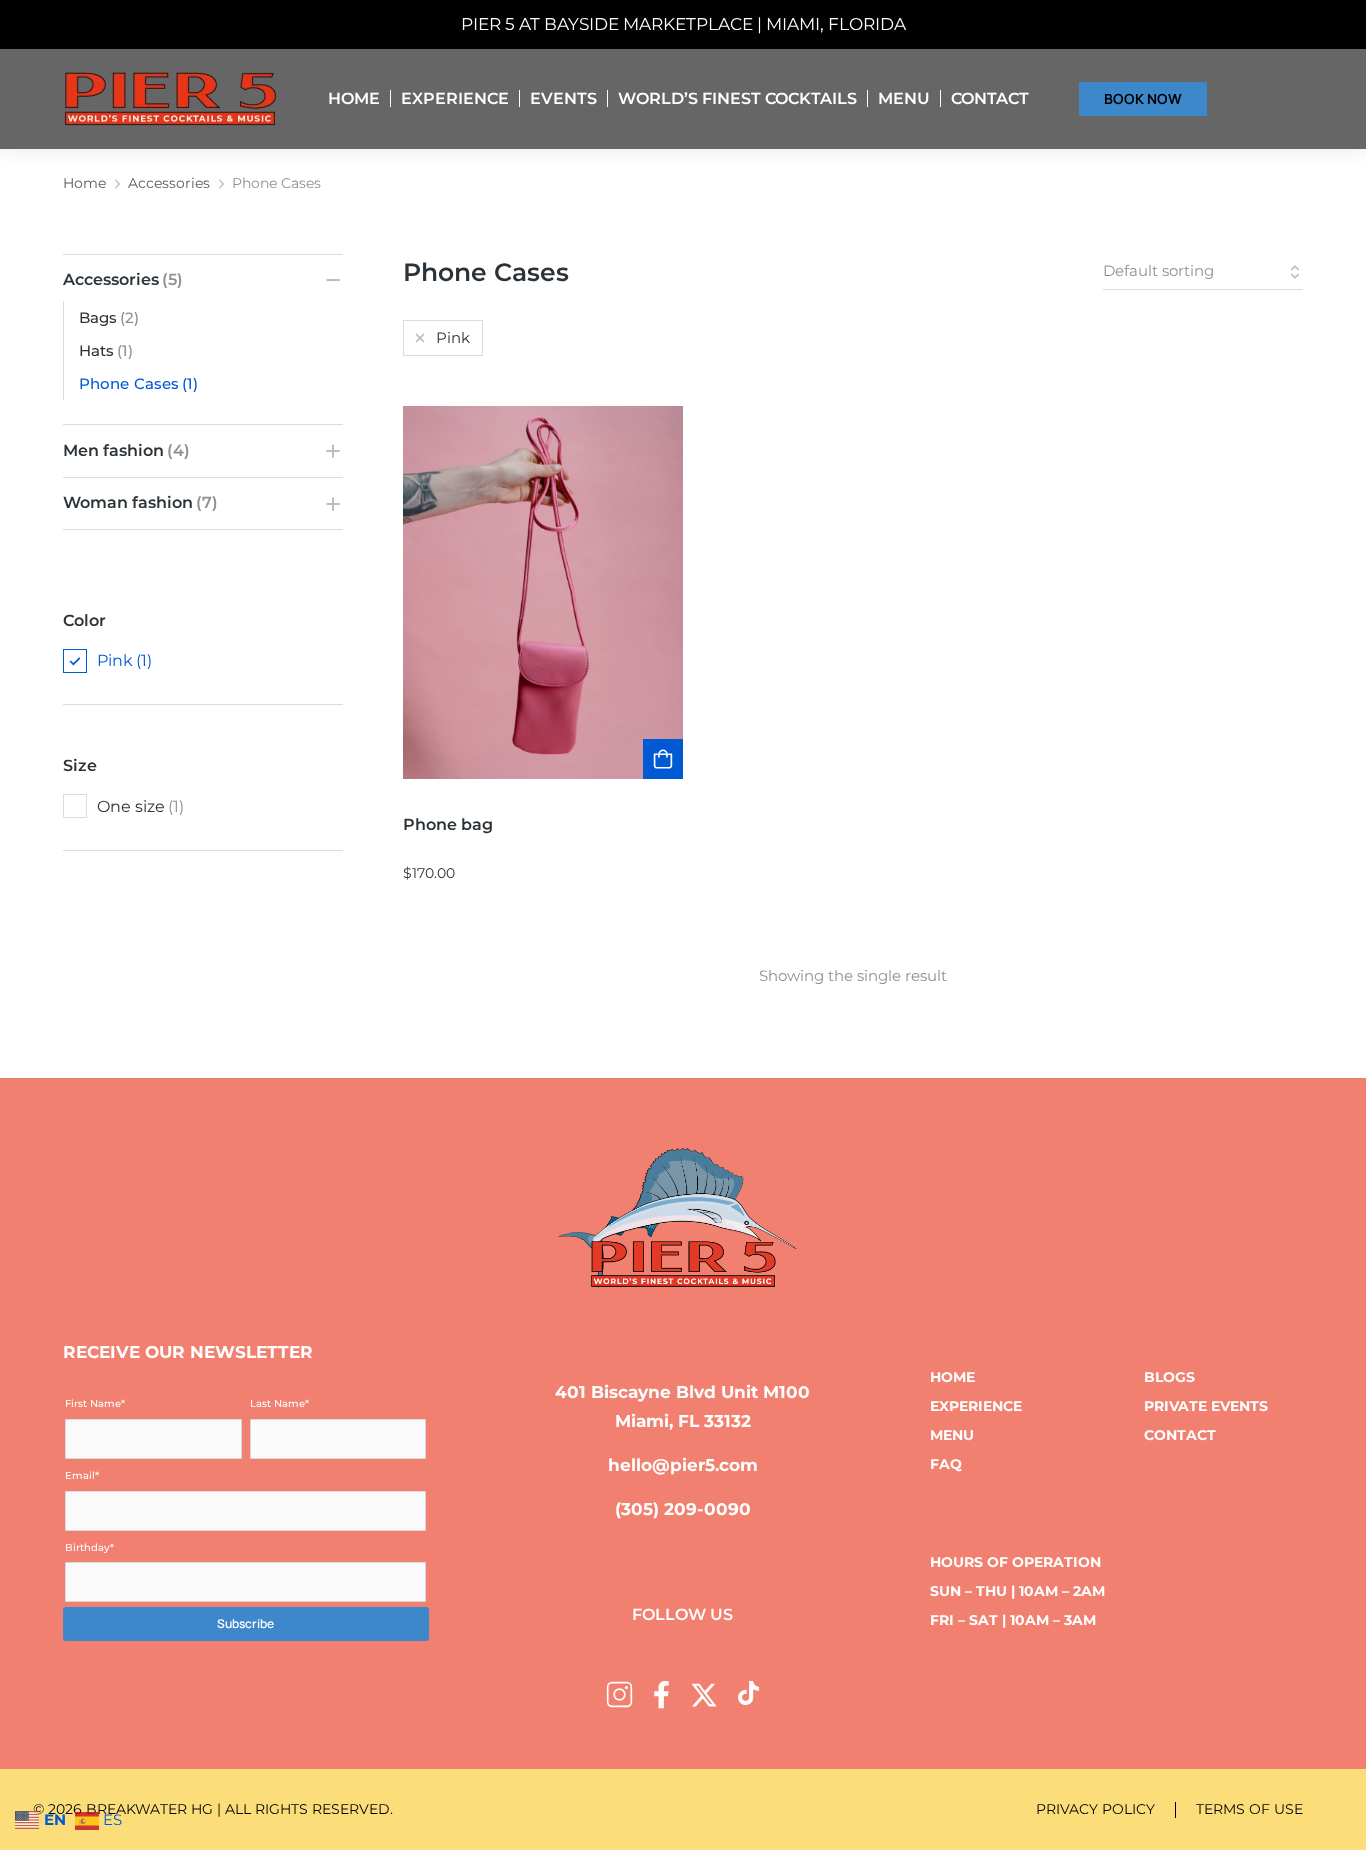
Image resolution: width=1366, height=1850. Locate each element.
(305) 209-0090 (683, 1509)
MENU (952, 1435)
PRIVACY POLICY (1095, 1809)
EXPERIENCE (976, 1406)
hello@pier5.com (683, 1465)
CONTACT (1180, 1435)
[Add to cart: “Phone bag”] (663, 759)
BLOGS (1169, 1377)
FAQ (946, 1464)
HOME (952, 1377)
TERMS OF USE (1249, 1809)
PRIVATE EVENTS (1206, 1406)
